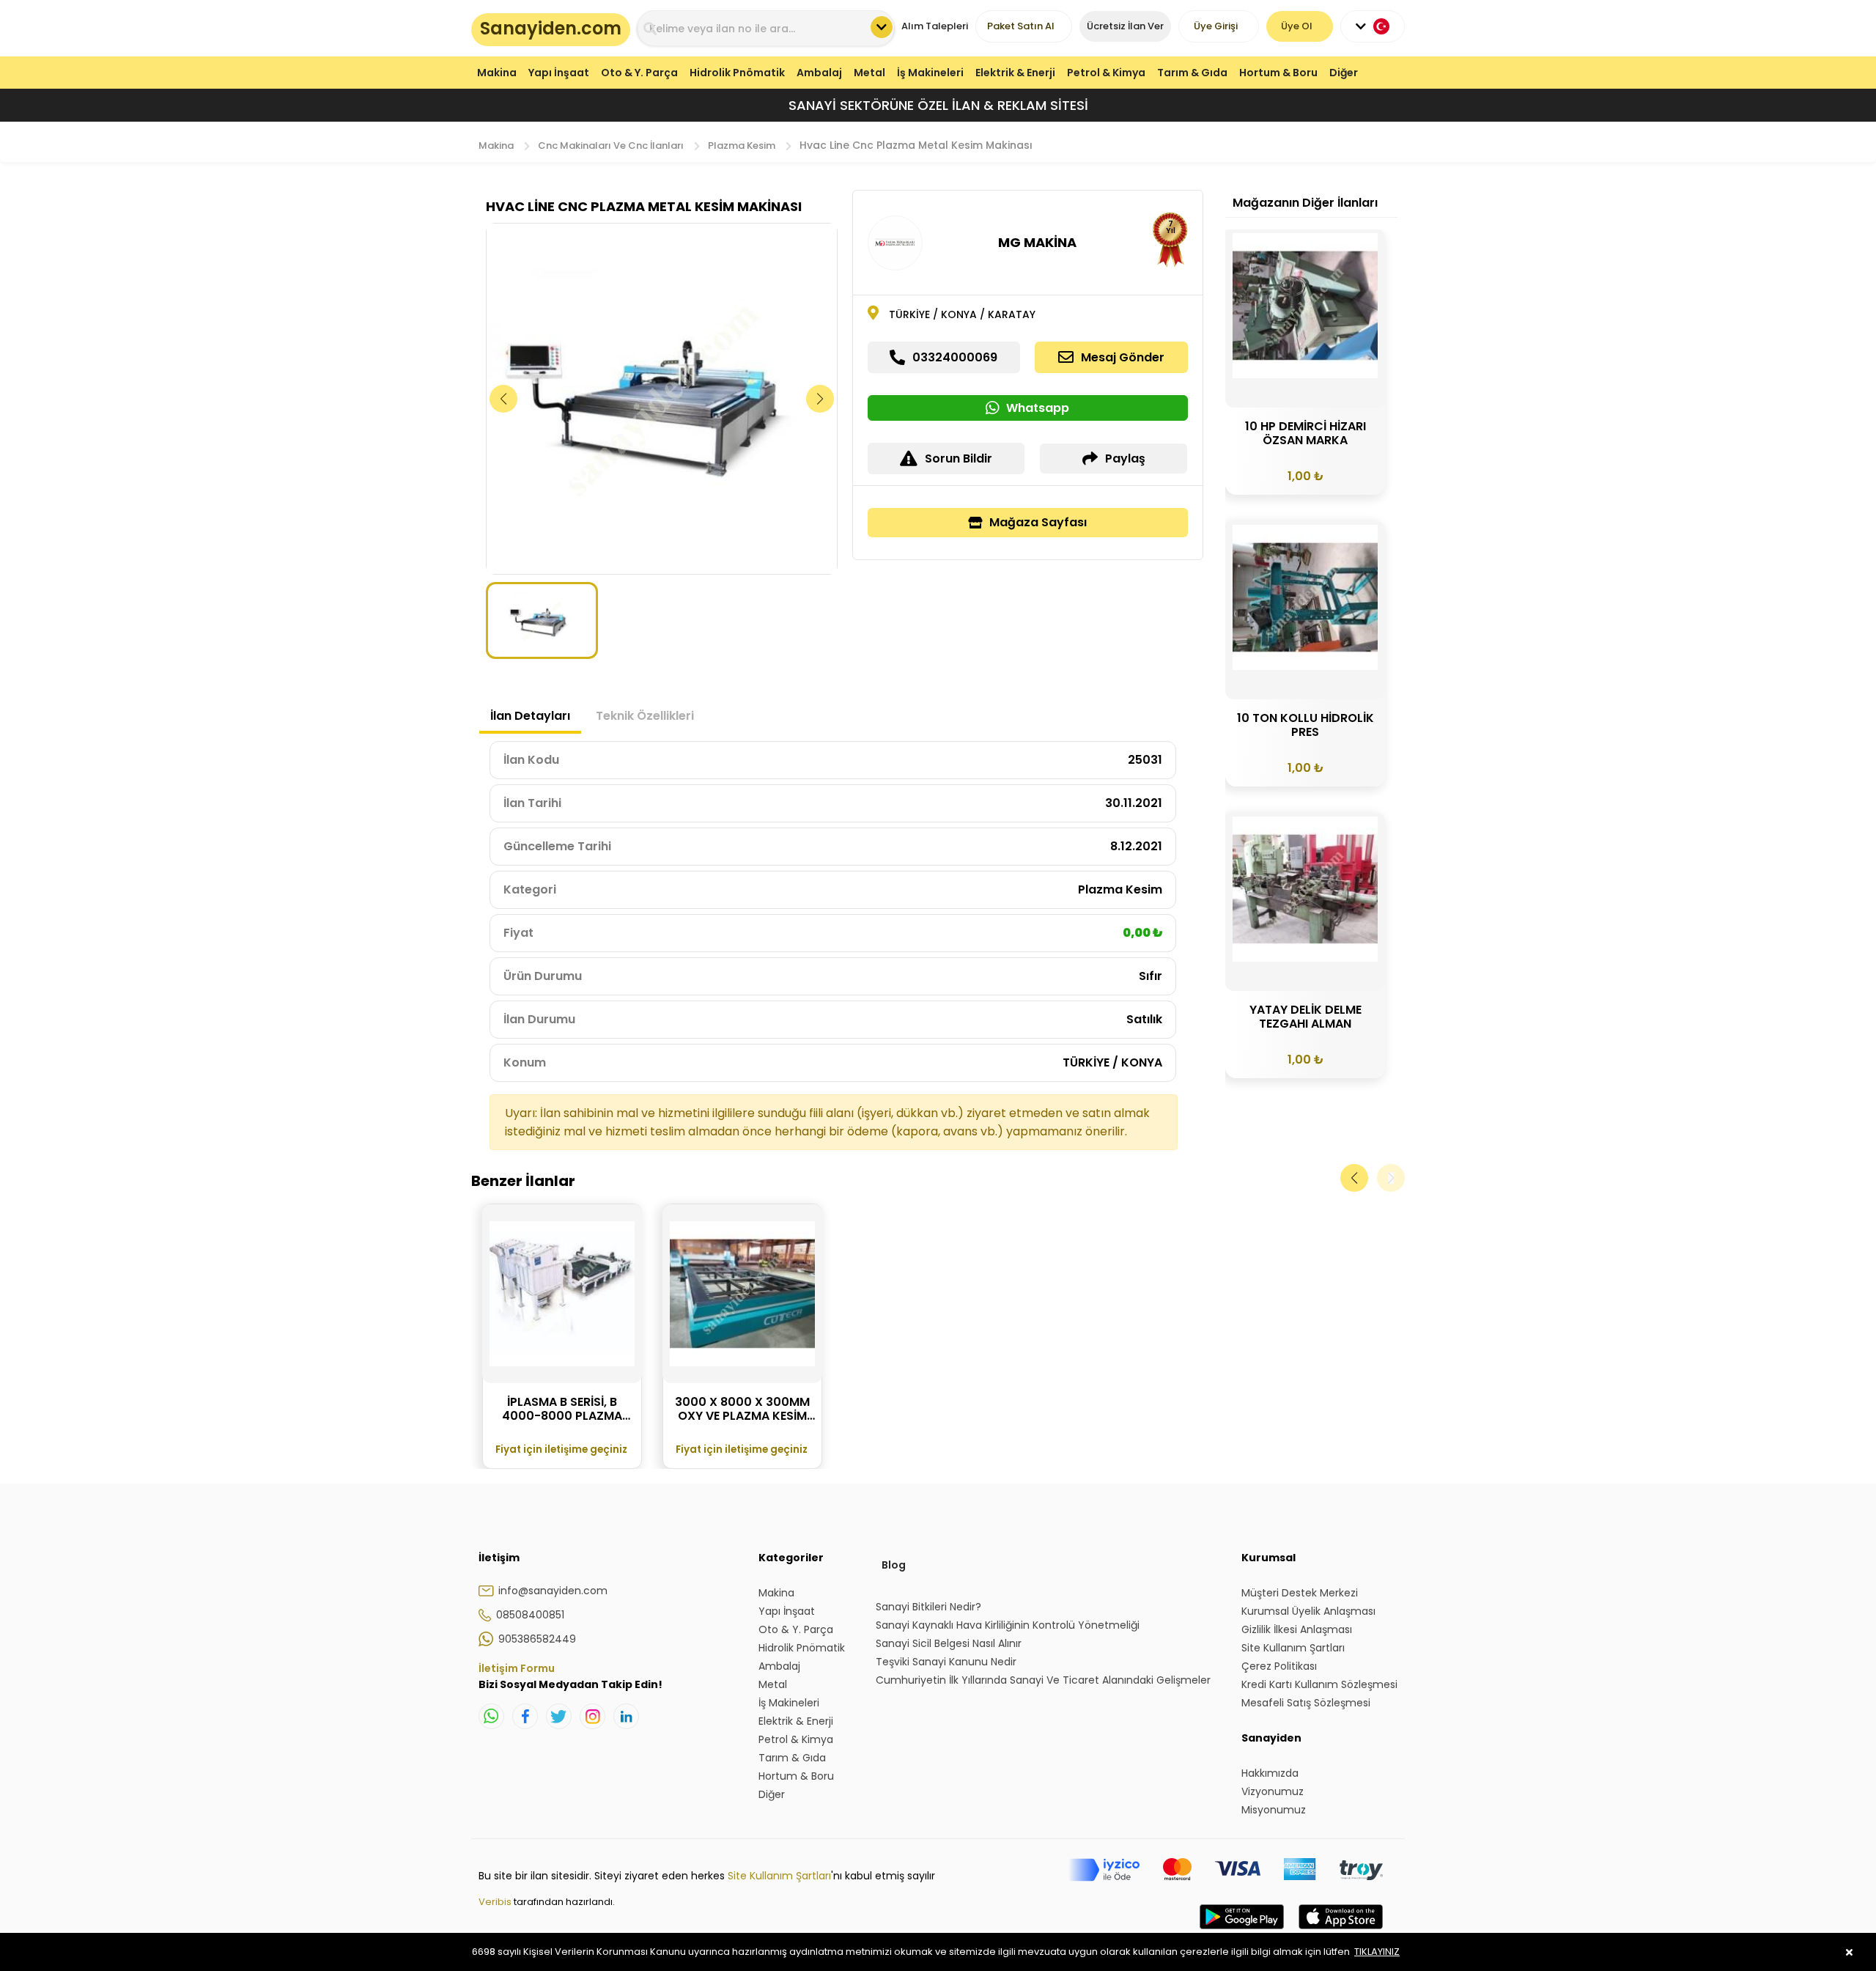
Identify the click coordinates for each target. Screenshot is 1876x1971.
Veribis (496, 1902)
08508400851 (530, 1615)
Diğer (1344, 73)
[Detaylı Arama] (882, 27)
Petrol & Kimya (1106, 73)
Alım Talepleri (935, 26)
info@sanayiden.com (553, 1591)
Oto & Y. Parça (639, 73)
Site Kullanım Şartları (779, 1876)
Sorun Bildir (959, 458)
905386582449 (537, 1639)
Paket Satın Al (1021, 26)
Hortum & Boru (1278, 73)
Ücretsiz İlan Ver (1125, 26)
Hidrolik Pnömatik (737, 73)
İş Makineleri (930, 73)
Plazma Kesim (742, 145)
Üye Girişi (1216, 26)
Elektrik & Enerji (1015, 73)
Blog (894, 1565)
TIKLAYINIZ (1377, 1952)
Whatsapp (1038, 408)
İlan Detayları (530, 716)
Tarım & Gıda (1192, 73)
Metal (869, 73)
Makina (497, 73)
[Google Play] (1242, 1931)
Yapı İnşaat (559, 73)
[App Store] (1341, 1931)
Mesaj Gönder (1123, 357)
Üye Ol (1297, 26)
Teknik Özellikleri (645, 716)
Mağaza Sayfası (1038, 522)
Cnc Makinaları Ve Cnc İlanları (611, 145)
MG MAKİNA (1037, 242)
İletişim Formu (517, 1668)
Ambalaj (819, 73)
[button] (820, 399)
